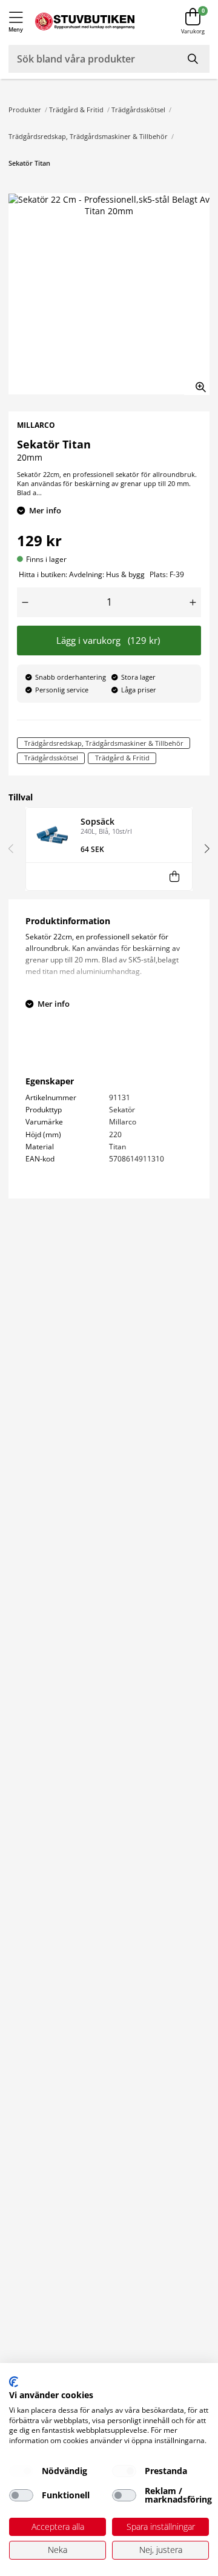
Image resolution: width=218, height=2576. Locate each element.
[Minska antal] (25, 602)
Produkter (25, 110)
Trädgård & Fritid (76, 110)
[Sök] (194, 59)
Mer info (45, 510)
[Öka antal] (193, 602)
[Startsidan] (85, 22)
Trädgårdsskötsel (138, 110)
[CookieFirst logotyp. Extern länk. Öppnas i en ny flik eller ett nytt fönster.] (14, 2382)
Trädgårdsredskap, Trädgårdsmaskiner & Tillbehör (88, 136)
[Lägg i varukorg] (174, 877)
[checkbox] (21, 2471)
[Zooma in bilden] (197, 382)
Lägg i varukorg (108, 641)
